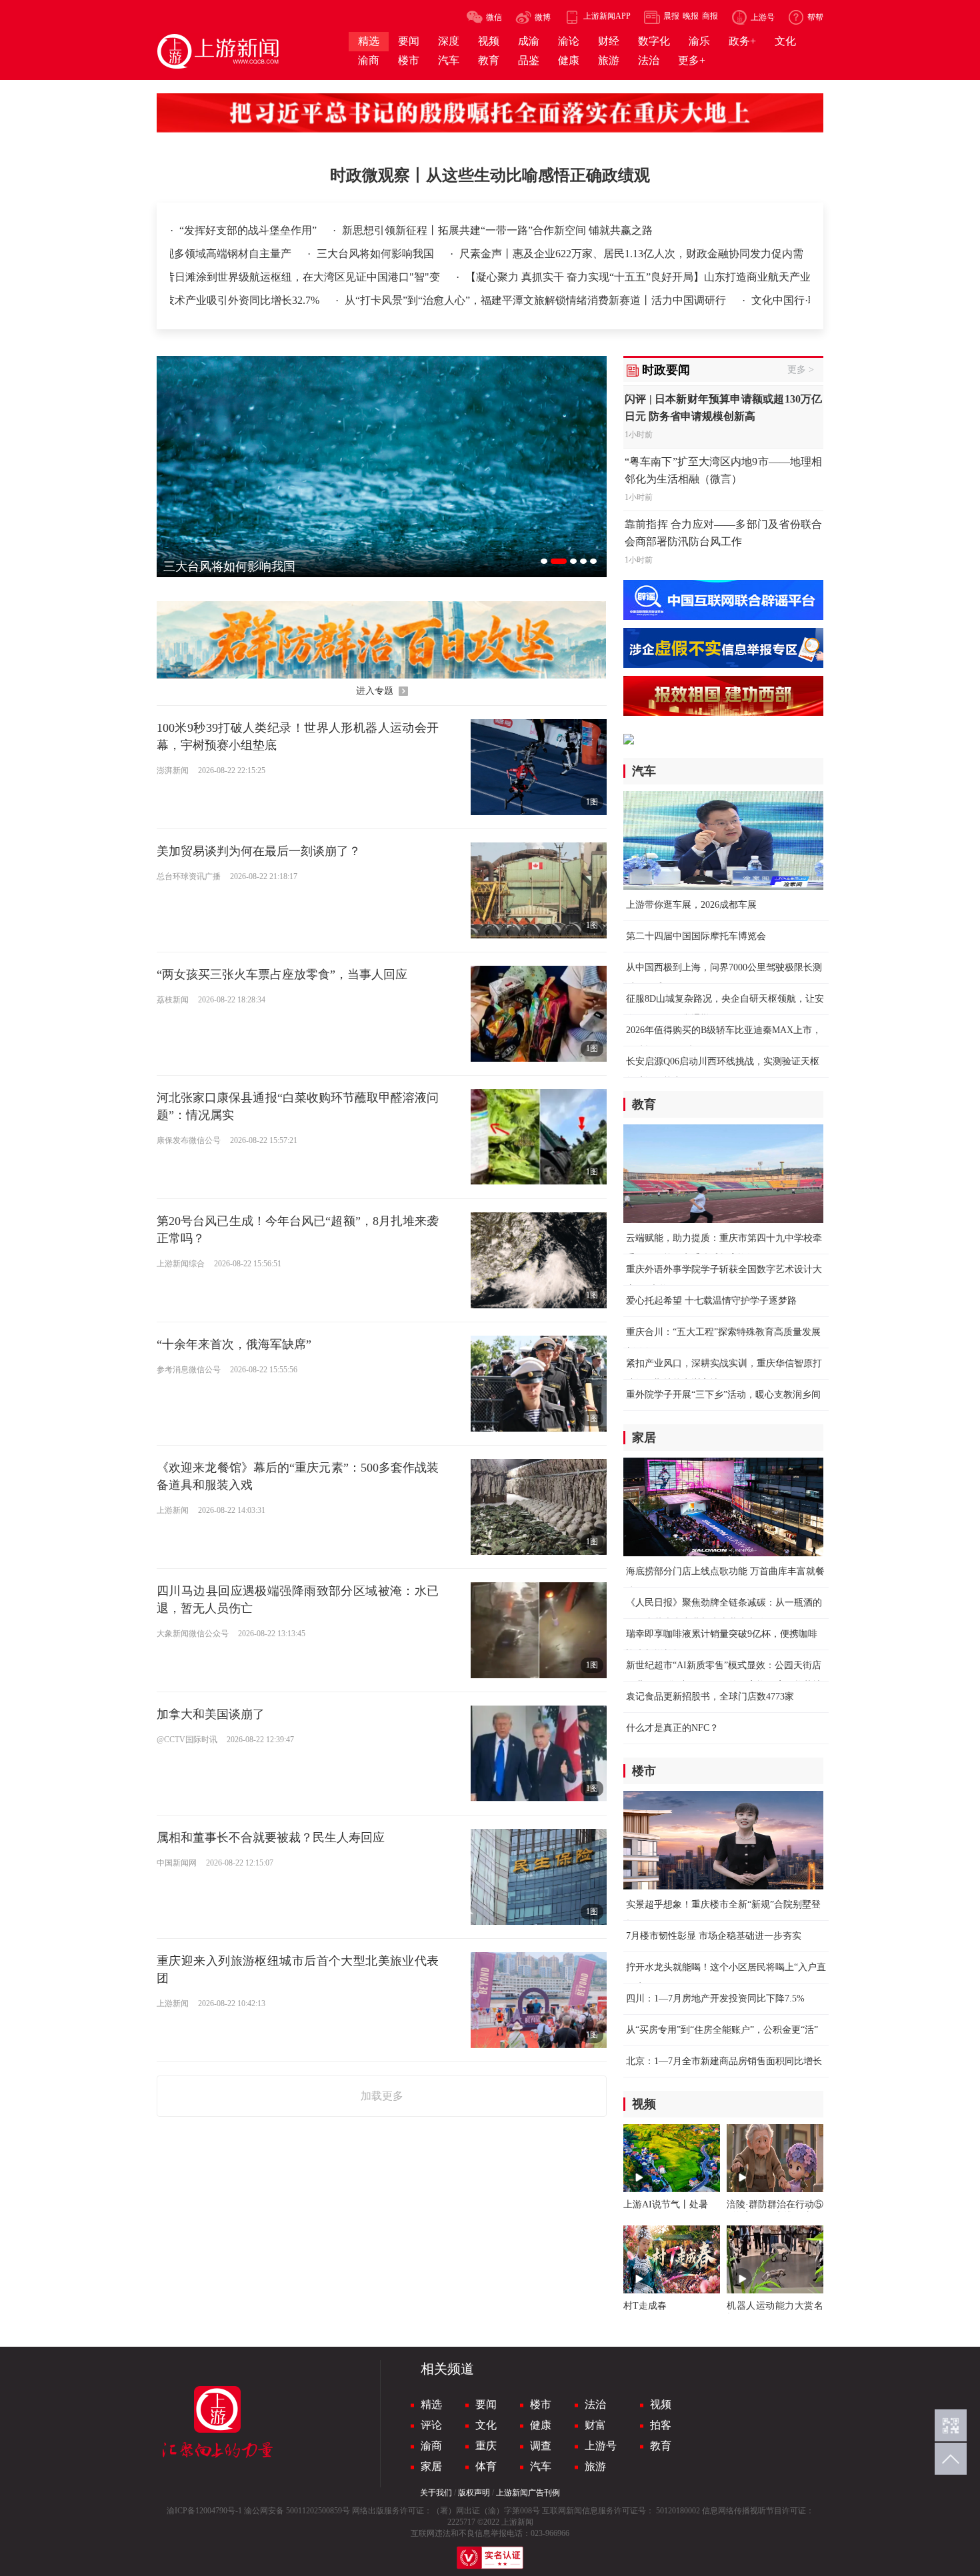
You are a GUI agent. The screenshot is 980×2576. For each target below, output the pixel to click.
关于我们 (436, 2493)
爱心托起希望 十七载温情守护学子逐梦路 (711, 1301)
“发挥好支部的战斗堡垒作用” (249, 230)
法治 (595, 2404)
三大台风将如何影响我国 (391, 254)
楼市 (541, 2404)
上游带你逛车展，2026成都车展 (691, 905)
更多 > (801, 370)
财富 (595, 2425)
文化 (486, 2425)
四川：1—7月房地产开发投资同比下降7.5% (715, 1998)
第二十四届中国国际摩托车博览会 (696, 936)
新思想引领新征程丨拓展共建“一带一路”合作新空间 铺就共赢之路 (497, 230)
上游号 (601, 2446)
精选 (431, 2404)
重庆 (486, 2446)
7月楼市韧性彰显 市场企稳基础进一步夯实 (714, 1936)
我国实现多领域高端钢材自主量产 (227, 254)
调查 (541, 2446)
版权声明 (474, 2493)
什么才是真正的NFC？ (672, 1728)
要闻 (486, 2404)
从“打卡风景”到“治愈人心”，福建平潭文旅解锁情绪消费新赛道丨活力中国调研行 (459, 300)
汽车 (541, 2466)
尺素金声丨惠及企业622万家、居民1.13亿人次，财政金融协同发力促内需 (645, 254)
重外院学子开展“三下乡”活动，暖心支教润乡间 (723, 1395)
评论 (431, 2425)
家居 (431, 2466)
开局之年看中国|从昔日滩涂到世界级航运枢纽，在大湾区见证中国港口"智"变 (231, 277)
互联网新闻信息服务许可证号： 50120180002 (621, 2511)
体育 (486, 2466)
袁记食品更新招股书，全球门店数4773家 (710, 1697)
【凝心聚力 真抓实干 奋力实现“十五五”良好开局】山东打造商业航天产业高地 (620, 277)
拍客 (661, 2425)
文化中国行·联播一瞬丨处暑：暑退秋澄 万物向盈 (789, 300)
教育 (661, 2446)
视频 (661, 2404)
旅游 (595, 2466)
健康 (541, 2425)
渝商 (431, 2446)
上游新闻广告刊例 (528, 2493)
